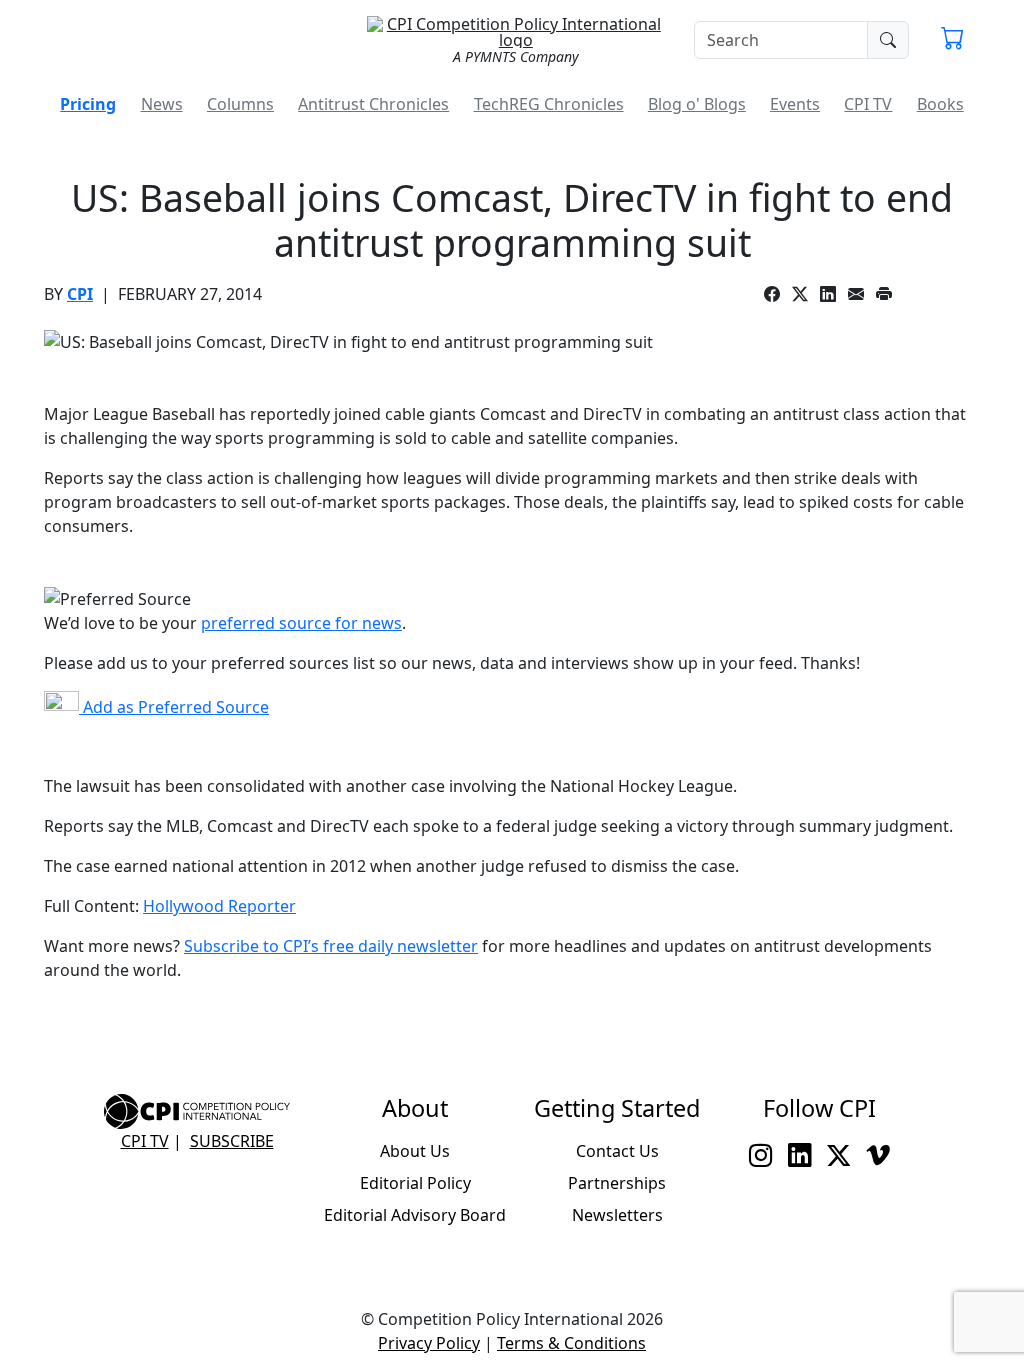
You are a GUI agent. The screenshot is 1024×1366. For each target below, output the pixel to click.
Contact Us (617, 1151)
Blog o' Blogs (697, 104)
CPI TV (868, 104)
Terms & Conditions (571, 1343)
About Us (415, 1151)
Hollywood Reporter (219, 906)
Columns (240, 104)
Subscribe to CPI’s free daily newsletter (331, 946)
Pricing (88, 104)
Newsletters (617, 1215)
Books (940, 104)
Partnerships (617, 1183)
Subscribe (232, 1141)
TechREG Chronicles (549, 104)
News (162, 104)
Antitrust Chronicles (373, 104)
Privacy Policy (429, 1343)
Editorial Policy (415, 1183)
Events (795, 104)
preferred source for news (301, 623)
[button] (952, 40)
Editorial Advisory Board (415, 1215)
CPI (80, 294)
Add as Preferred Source (174, 707)
